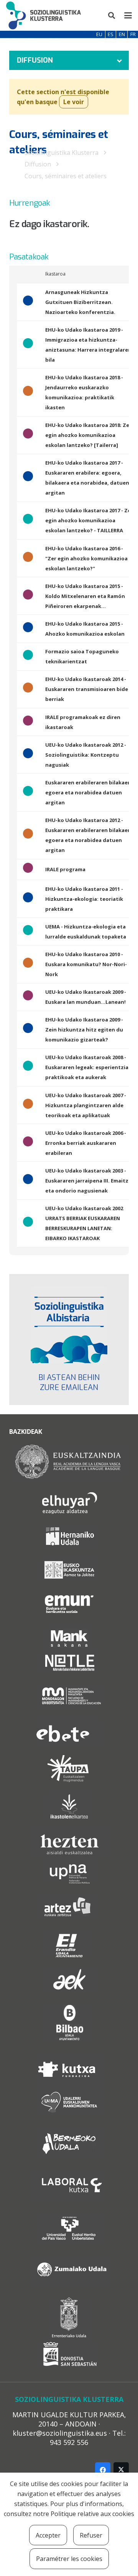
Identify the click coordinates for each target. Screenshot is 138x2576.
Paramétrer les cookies (69, 2559)
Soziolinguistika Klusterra (62, 153)
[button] (112, 15)
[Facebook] (103, 2470)
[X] (121, 2470)
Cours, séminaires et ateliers (66, 176)
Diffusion (38, 164)
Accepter (48, 2535)
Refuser (91, 2535)
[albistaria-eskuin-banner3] (69, 1325)
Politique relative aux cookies (92, 2514)
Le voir (74, 102)
